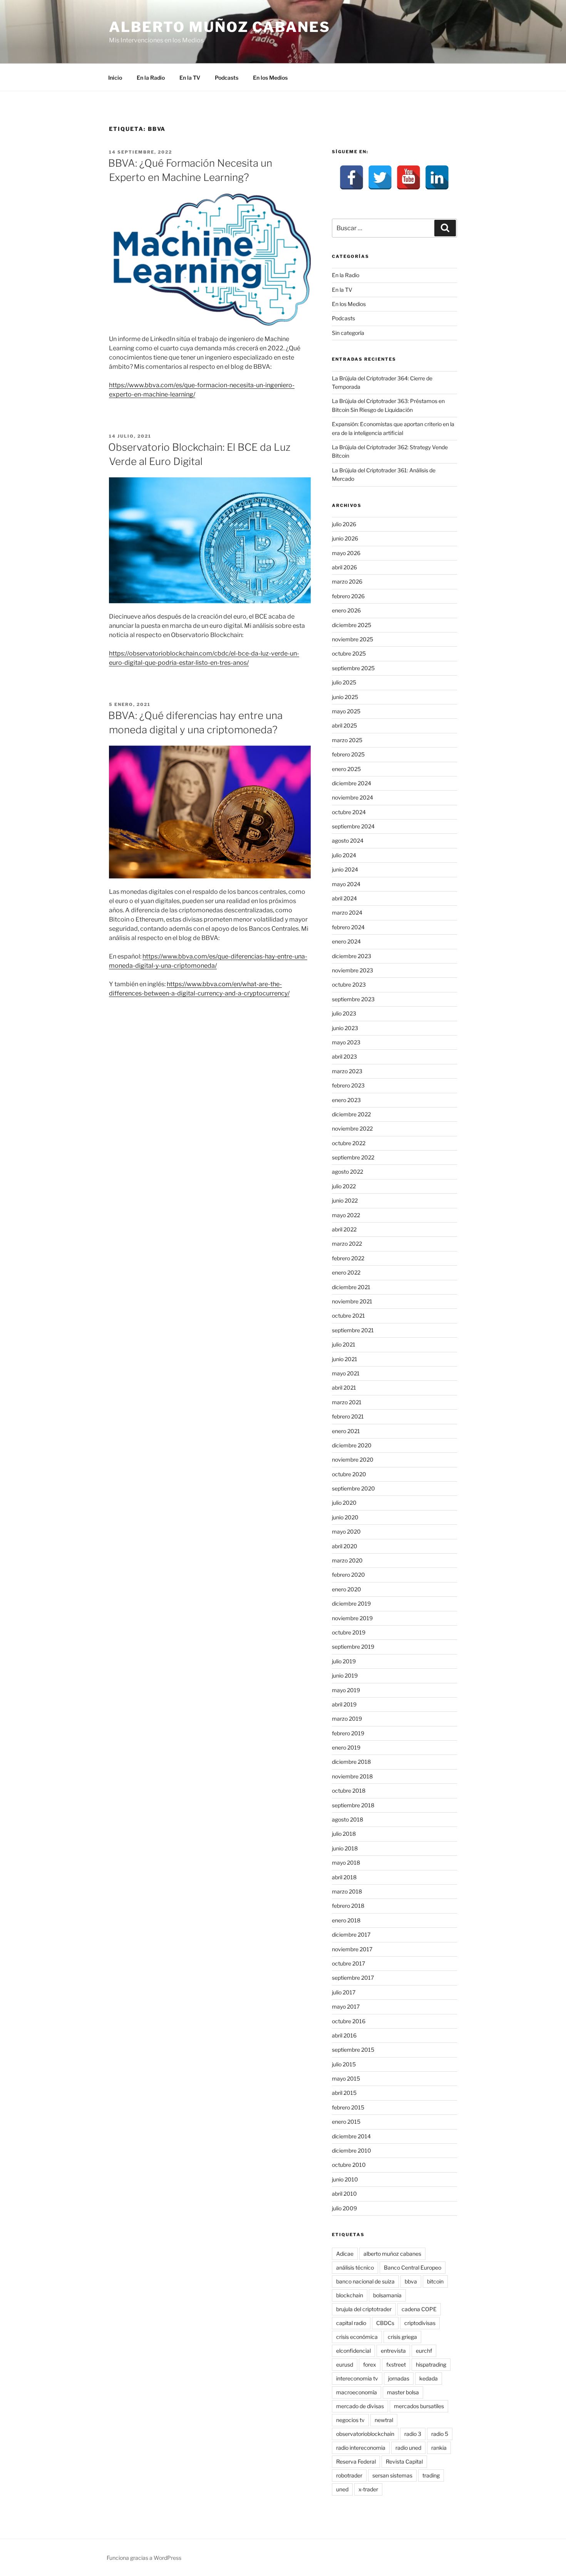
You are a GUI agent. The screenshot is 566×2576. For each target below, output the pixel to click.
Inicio (115, 78)
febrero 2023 (348, 1085)
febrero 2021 (348, 1416)
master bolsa (403, 2392)
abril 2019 (344, 1704)
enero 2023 (346, 1100)
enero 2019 (346, 1747)
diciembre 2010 (352, 2150)
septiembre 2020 (353, 1488)
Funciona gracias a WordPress (144, 2558)
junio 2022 (345, 1200)
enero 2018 (346, 1920)
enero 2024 (346, 941)
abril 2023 (344, 1056)
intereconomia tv (357, 2378)
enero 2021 (346, 1431)
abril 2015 (344, 2093)
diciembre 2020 (352, 1445)
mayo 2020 (346, 1531)
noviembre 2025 (352, 639)
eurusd (345, 2364)
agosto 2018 (347, 1819)
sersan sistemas (392, 2475)
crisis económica (357, 2337)
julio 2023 (344, 1013)
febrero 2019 (348, 1733)
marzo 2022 (347, 1244)
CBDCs (385, 2323)
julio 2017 (344, 1992)
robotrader (349, 2475)
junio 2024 (345, 869)
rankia (439, 2448)
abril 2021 (344, 1388)
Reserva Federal (356, 2461)
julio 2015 (344, 2064)
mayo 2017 (346, 2006)
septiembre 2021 (353, 1330)
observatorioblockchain (365, 2434)
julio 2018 (344, 1834)
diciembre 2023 (352, 956)
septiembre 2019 (353, 1647)
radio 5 (440, 2434)
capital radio (351, 2323)
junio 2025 (345, 697)
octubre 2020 (349, 1474)
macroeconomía (357, 2392)
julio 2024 (344, 855)
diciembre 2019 (351, 1603)
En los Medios (270, 78)
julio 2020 (344, 1503)
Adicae (345, 2254)
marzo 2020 (347, 1560)
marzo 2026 (347, 581)
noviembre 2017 (352, 1949)
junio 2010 (345, 2179)
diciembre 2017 (351, 1935)
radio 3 (413, 2434)
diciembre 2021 (351, 1287)
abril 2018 (344, 1877)
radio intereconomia (361, 2448)
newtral (384, 2420)
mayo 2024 (346, 884)
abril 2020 (345, 1546)
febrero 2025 (348, 754)
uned (342, 2489)
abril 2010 (344, 2194)
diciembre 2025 (352, 625)
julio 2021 (344, 1344)
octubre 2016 (349, 2021)
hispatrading (431, 2364)
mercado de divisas (360, 2406)
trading (431, 2475)
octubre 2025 (349, 653)
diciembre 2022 (351, 1114)
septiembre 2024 (353, 826)
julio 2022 (344, 1186)
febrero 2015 (348, 2107)
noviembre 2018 (352, 1776)
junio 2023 (345, 1028)
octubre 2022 (349, 1143)
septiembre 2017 (353, 1978)
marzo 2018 (347, 1891)
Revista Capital (404, 2461)
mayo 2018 (346, 1863)
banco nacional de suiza (365, 2281)
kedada (429, 2378)
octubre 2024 (349, 812)
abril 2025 (344, 725)
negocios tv (350, 2420)
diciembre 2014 (351, 2136)
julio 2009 (344, 2208)
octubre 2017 (348, 1963)
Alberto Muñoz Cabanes (219, 27)
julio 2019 (344, 1661)
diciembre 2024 (352, 783)
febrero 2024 (348, 927)
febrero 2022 (348, 1258)
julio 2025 (344, 682)
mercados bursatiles (419, 2406)
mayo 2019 (346, 1690)
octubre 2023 (349, 984)
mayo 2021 (346, 1373)
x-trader (368, 2489)
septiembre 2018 (353, 1805)
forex (370, 2364)
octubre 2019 (349, 1632)
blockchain (350, 2295)
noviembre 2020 (353, 1459)
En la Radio (151, 78)
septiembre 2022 (353, 1157)
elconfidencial (353, 2351)
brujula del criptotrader (364, 2309)
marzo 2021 (347, 1402)
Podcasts (227, 78)
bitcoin (435, 2281)
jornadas (399, 2378)
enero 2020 (347, 1589)
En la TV (190, 78)
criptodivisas (420, 2323)
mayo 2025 (346, 711)
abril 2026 (344, 567)
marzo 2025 (347, 740)
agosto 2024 (348, 841)
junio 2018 (345, 1848)
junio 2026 (345, 538)
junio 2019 (345, 1675)
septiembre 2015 (353, 2050)
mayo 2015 (346, 2078)
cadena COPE (419, 2309)
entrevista (393, 2351)
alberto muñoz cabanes (392, 2254)
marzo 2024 (347, 912)
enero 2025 (346, 769)
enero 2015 (346, 2122)
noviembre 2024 (352, 797)
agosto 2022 (347, 1172)
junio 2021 (345, 1359)
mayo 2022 (346, 1215)
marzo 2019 (347, 1719)
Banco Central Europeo (413, 2267)
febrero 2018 (348, 1906)
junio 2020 (345, 1517)
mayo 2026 (346, 553)
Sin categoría (348, 333)
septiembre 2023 (353, 999)
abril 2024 (344, 898)
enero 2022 (346, 1272)
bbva (411, 2281)
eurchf (424, 2351)
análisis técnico (355, 2267)
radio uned (408, 2448)
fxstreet (396, 2364)
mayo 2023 (346, 1042)
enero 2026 (346, 610)
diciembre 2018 (351, 1762)
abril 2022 (344, 1229)
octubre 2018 (349, 1791)
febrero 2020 (348, 1575)
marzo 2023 (347, 1071)
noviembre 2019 (352, 1618)
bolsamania (387, 2295)
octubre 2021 (348, 1316)
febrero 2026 (348, 596)
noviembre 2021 (352, 1301)
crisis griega (402, 2337)
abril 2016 (344, 2035)
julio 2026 (344, 524)
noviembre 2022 (352, 1128)
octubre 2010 (349, 2165)
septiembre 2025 (353, 668)
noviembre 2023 (352, 970)
